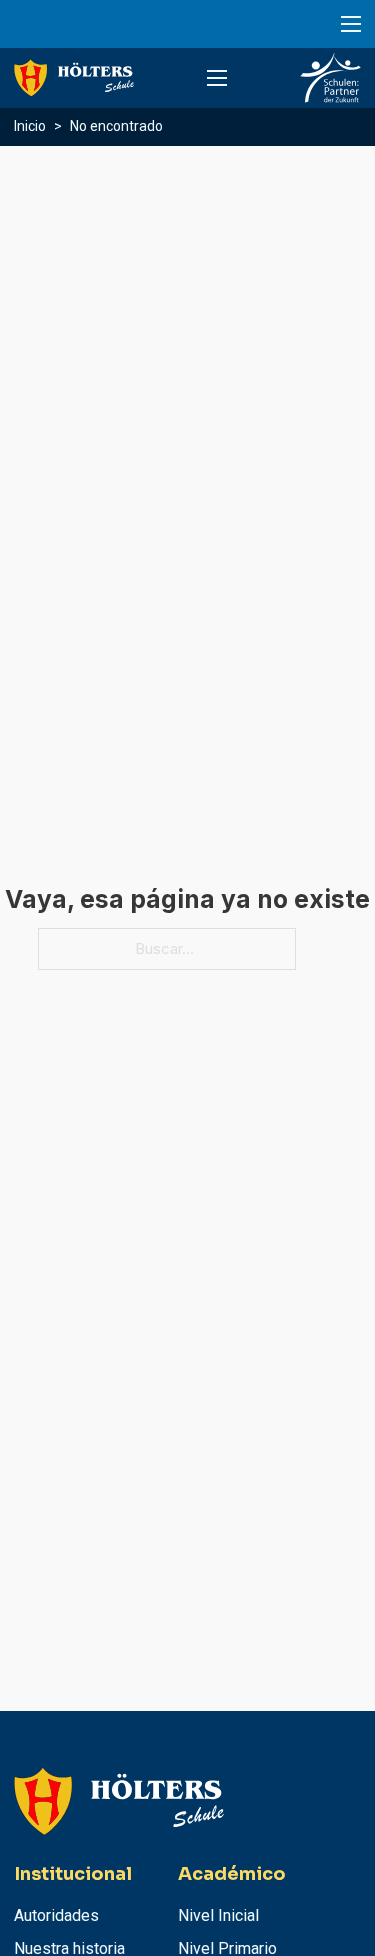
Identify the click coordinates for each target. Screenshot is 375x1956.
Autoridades (56, 1915)
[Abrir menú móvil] (351, 24)
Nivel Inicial (218, 1915)
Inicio (30, 126)
